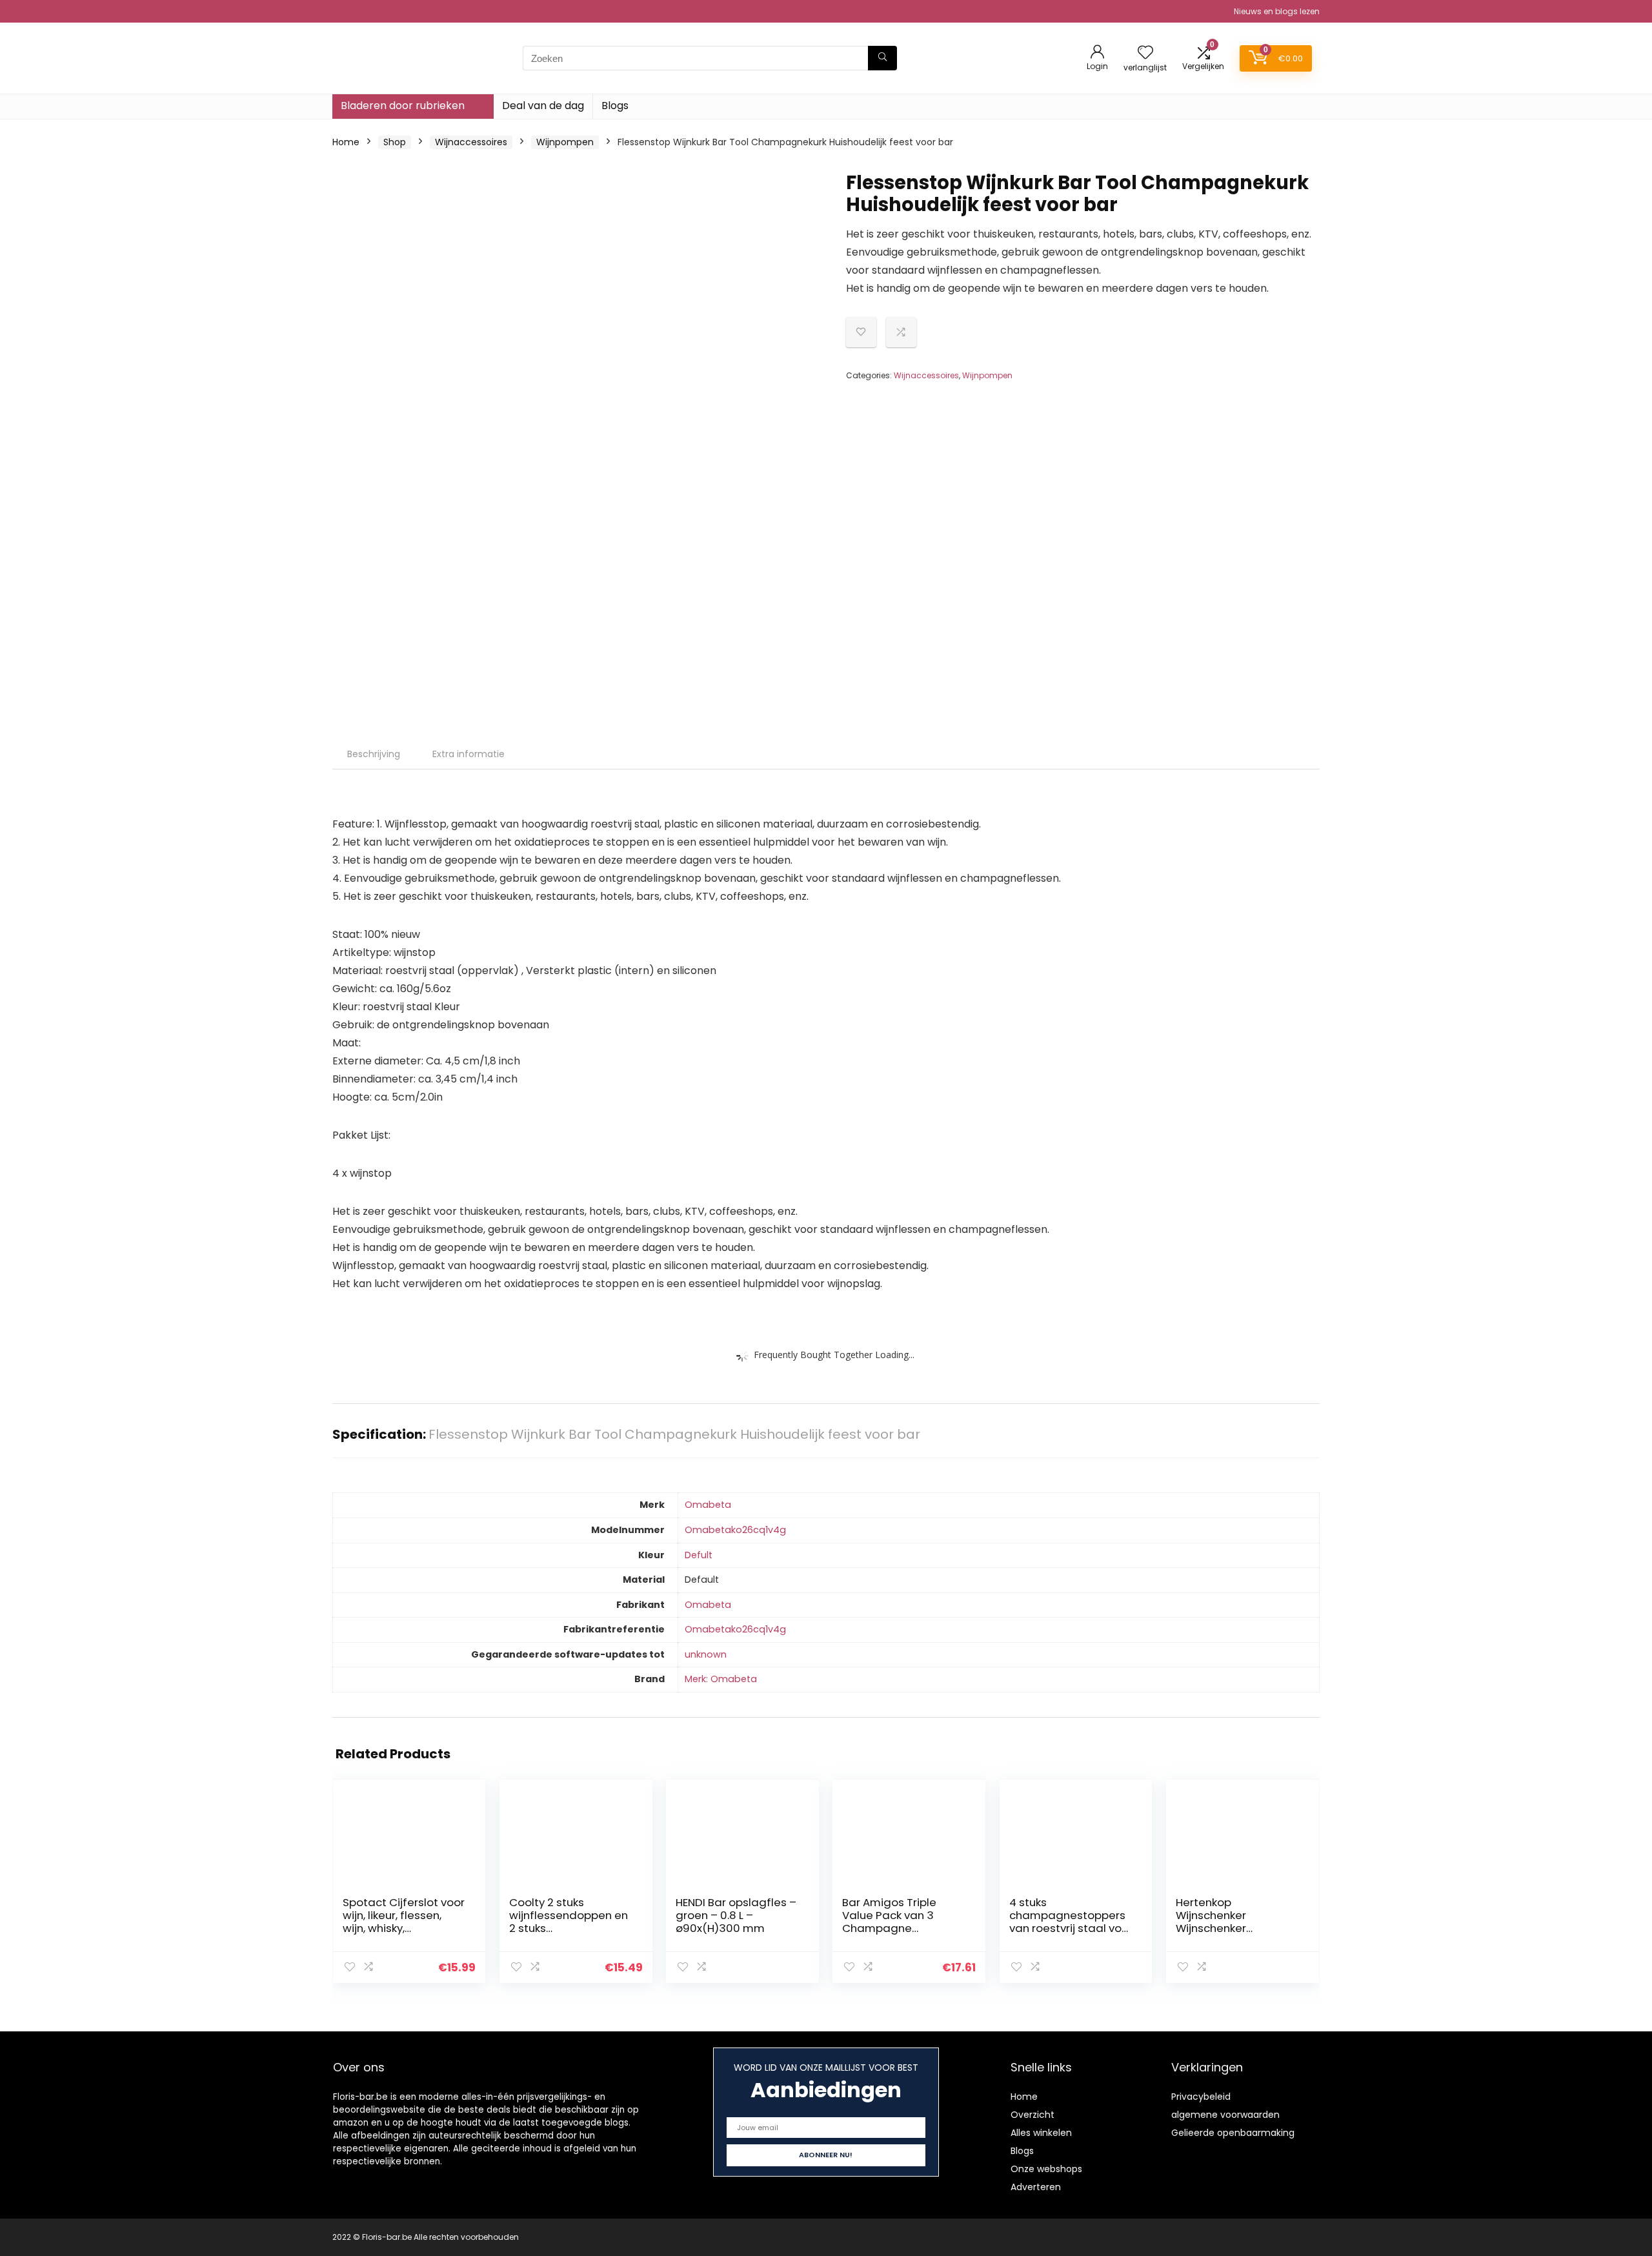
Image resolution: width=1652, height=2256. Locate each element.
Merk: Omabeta (721, 1679)
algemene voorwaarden (1225, 2115)
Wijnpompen (565, 142)
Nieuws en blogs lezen (1277, 11)
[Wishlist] (1145, 53)
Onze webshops (1046, 2169)
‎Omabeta (708, 1505)
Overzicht (1032, 2115)
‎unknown (706, 1654)
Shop (395, 142)
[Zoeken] (882, 58)
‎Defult (699, 1555)
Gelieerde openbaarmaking (1233, 2133)
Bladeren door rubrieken (403, 106)
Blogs (615, 106)
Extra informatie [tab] (468, 754)
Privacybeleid (1201, 2097)
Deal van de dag (543, 106)
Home (346, 142)
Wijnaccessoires (471, 142)
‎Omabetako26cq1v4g (735, 1530)
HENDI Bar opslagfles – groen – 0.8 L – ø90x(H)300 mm (736, 1915)
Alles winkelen (1041, 2133)
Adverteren (1036, 2187)
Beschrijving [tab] (374, 754)
